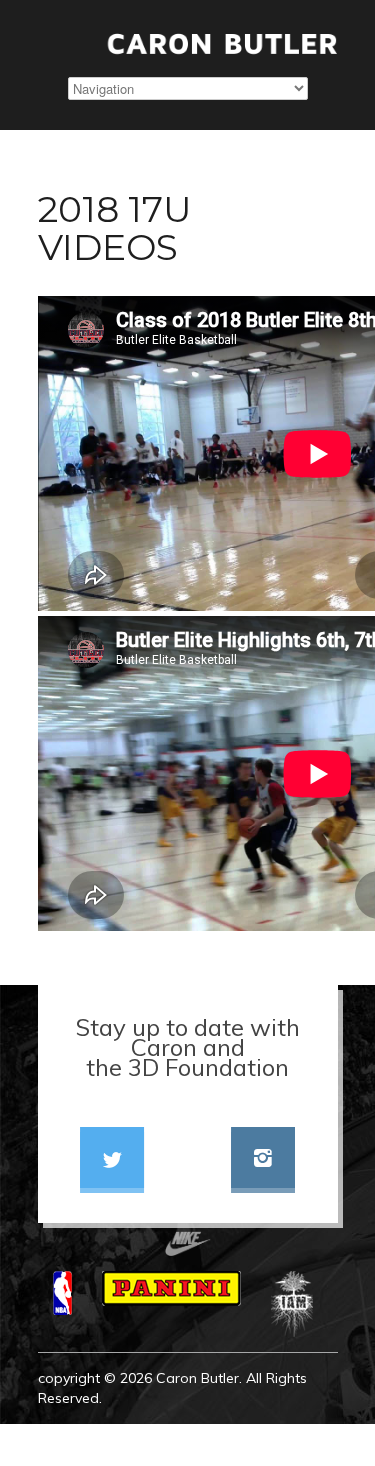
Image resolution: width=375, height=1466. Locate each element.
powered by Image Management (229, 1437)
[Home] (188, 43)
